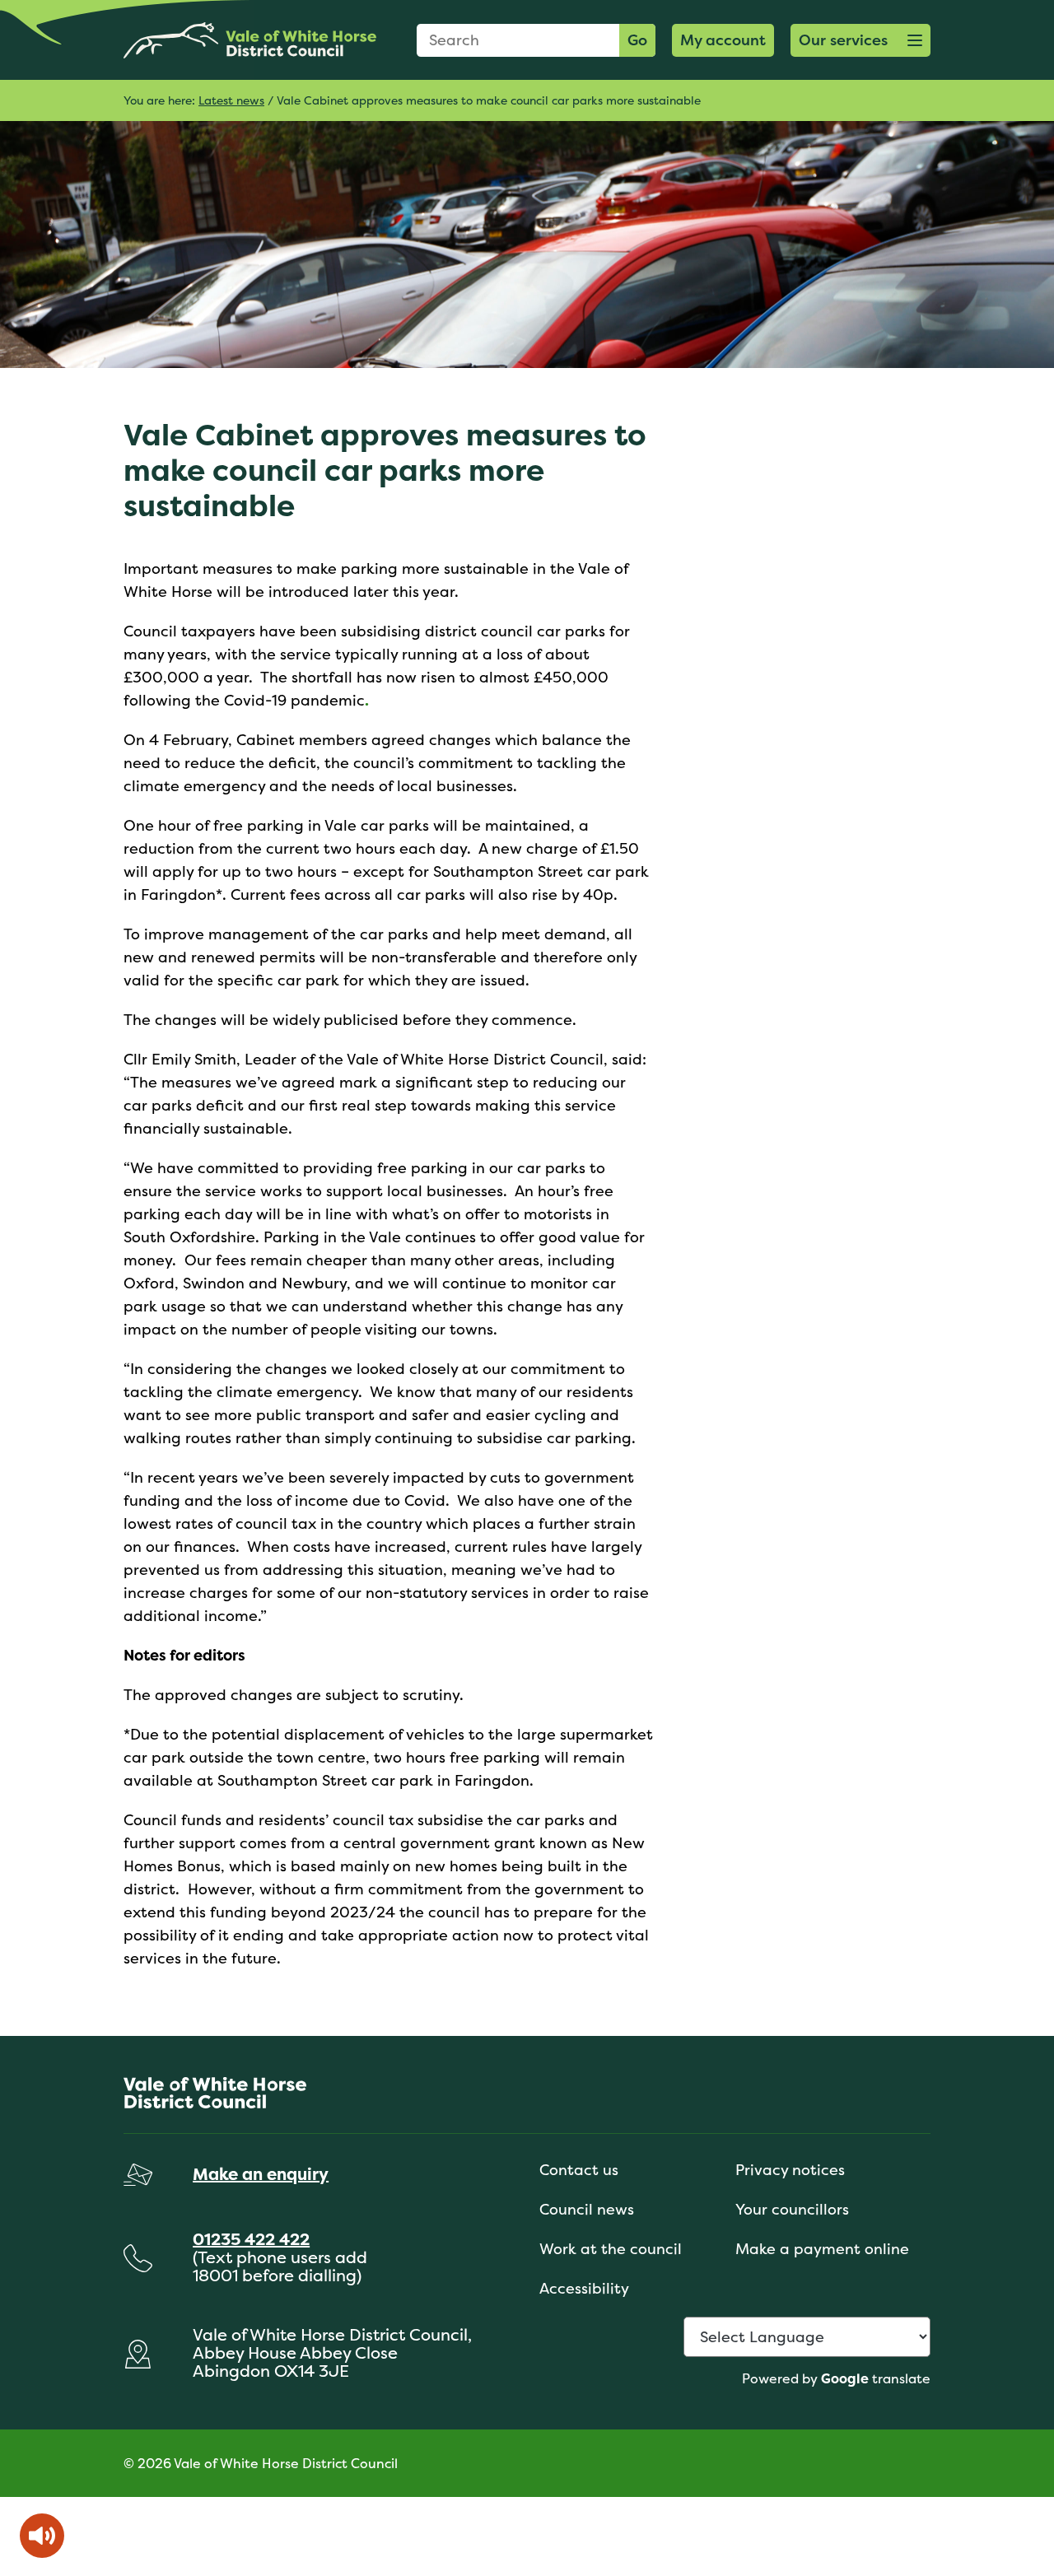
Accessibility (584, 2288)
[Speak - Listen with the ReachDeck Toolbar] (42, 2536)
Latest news (231, 100)
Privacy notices (790, 2170)
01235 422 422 (251, 2239)
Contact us (579, 2170)
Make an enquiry (261, 2174)
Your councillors (792, 2209)
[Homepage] (250, 40)
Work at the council (611, 2249)
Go (637, 40)
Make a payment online (822, 2249)
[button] (860, 40)
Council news (587, 2209)
